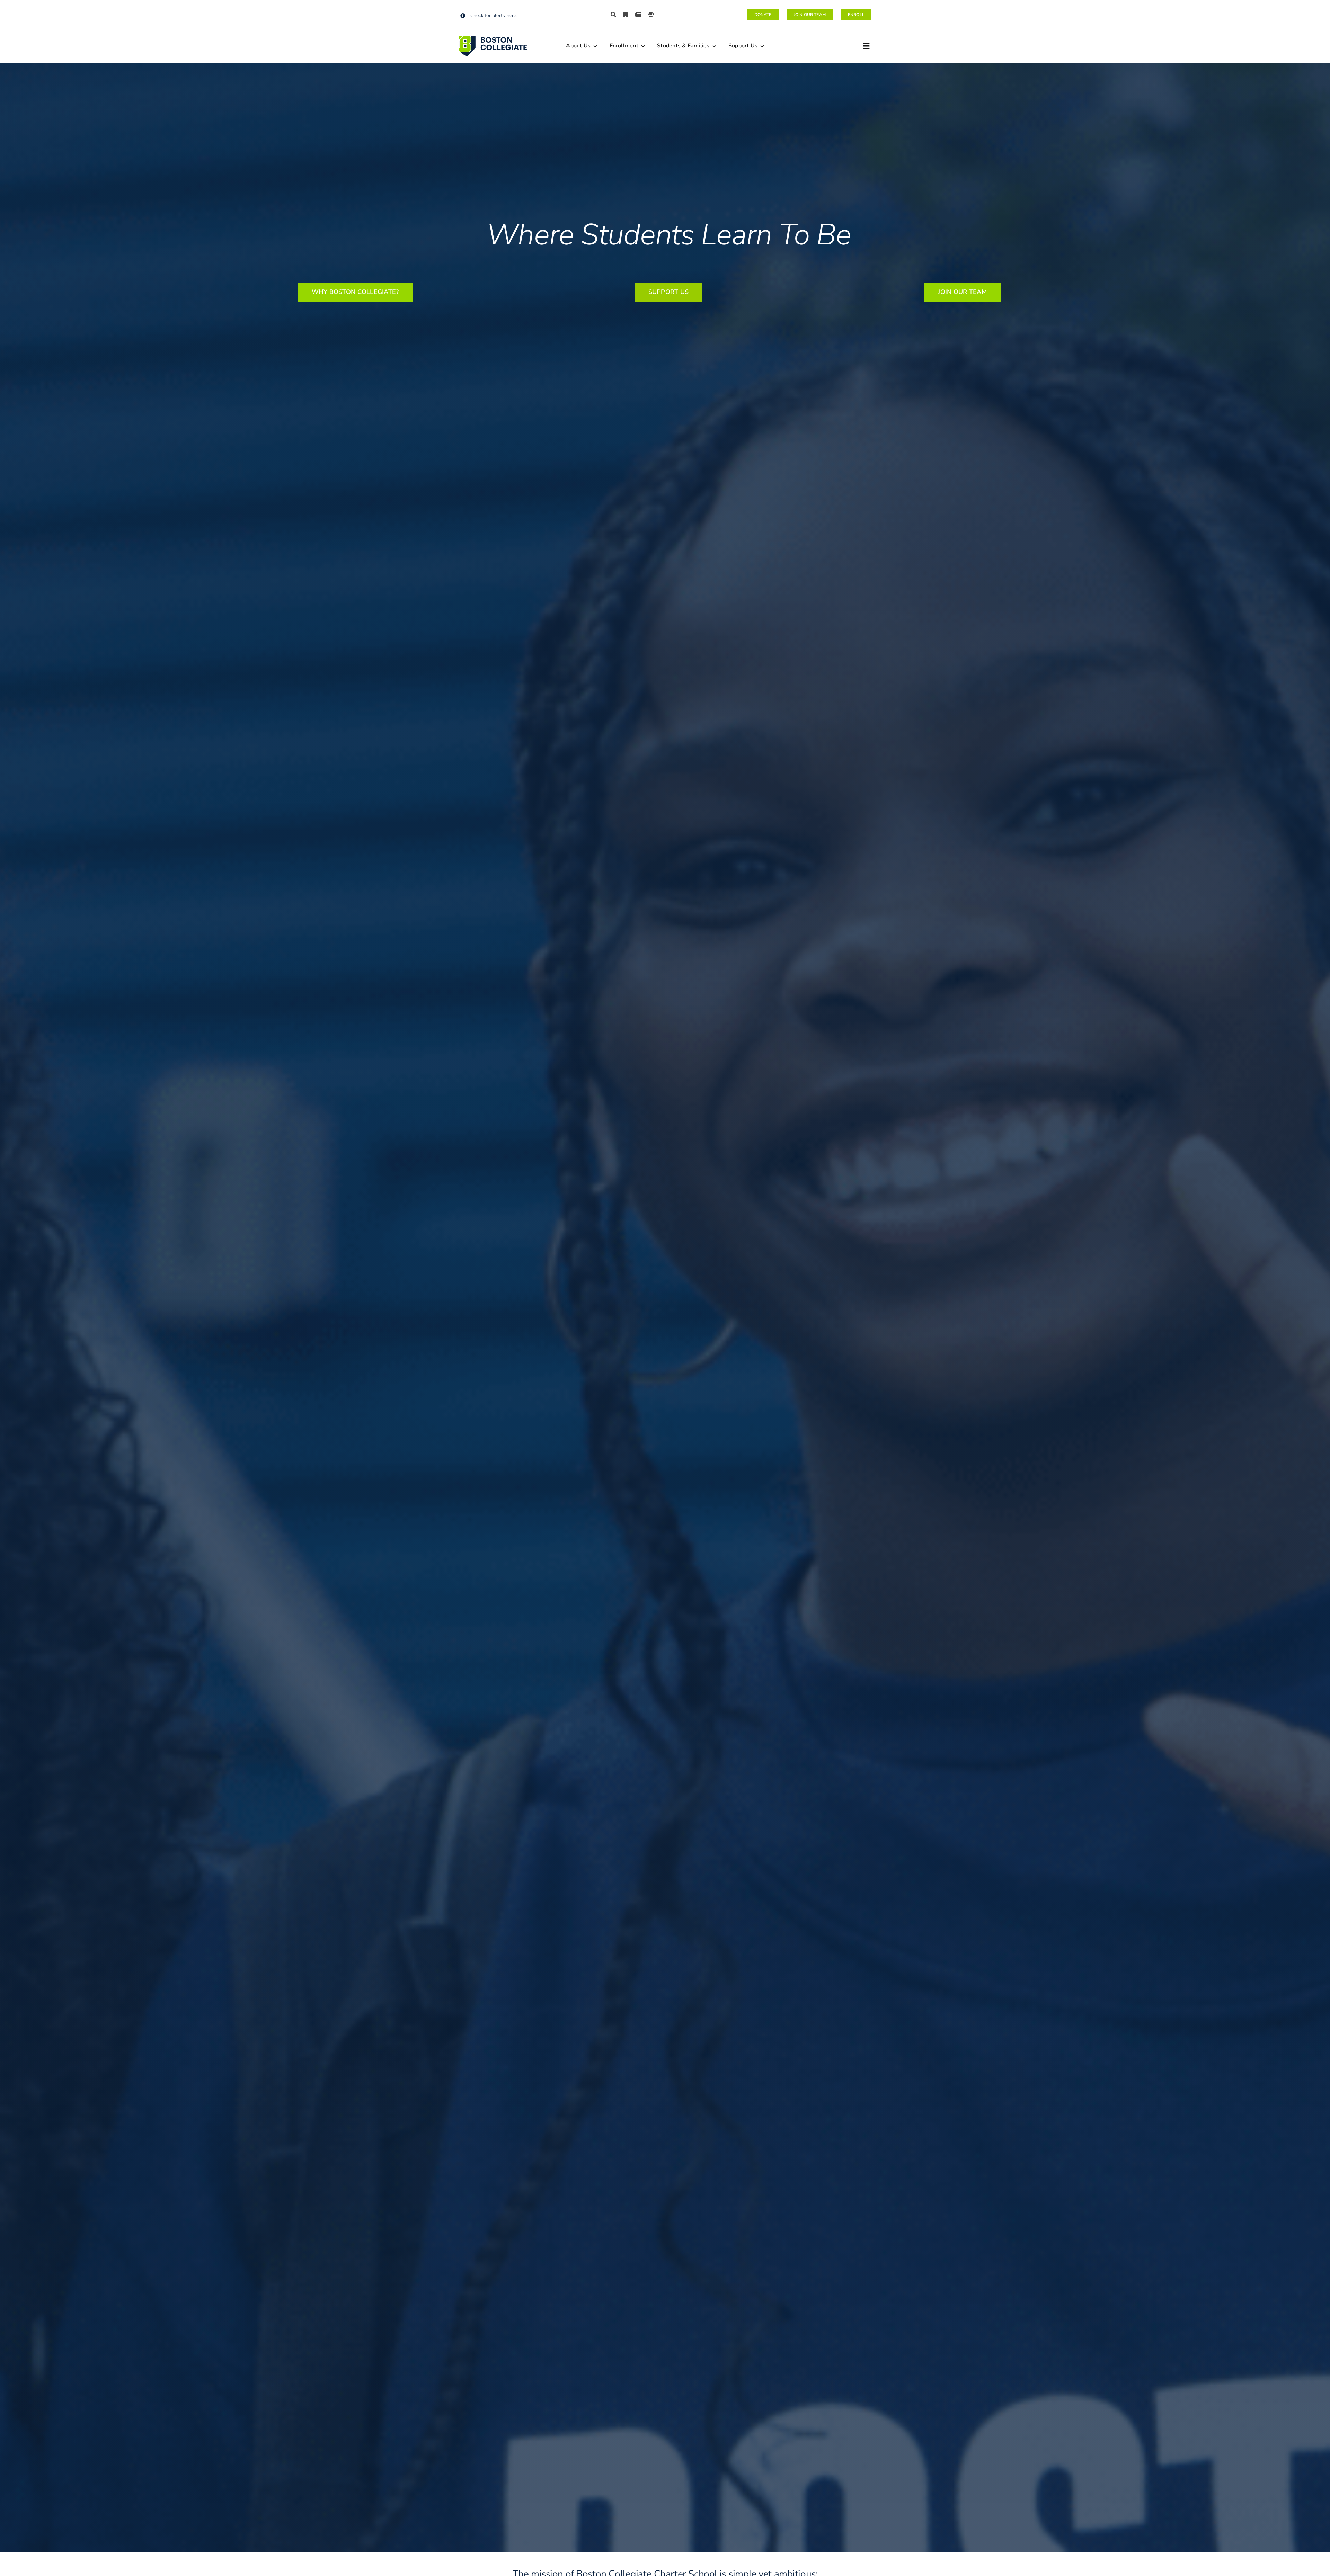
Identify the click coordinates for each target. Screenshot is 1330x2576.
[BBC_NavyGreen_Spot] (493, 38)
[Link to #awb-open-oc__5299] (866, 46)
